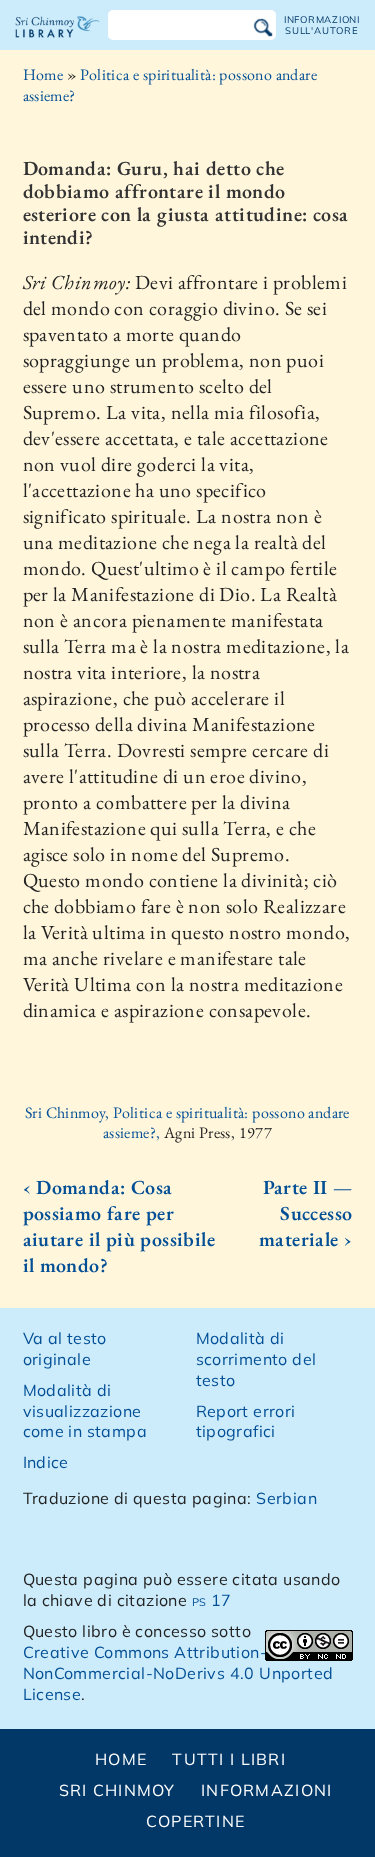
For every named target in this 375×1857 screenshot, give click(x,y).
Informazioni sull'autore (322, 24)
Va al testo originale (65, 1348)
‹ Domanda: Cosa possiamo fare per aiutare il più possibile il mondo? (119, 1226)
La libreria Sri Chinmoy (57, 44)
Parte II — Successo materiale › (305, 1213)
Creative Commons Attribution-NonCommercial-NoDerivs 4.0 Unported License (178, 1673)
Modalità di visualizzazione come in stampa (85, 1411)
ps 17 (212, 1600)
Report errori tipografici (246, 1421)
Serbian (286, 1498)
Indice (46, 1462)
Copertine (196, 1821)
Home (43, 74)
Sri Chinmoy (117, 1790)
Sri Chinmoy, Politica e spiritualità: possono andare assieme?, (187, 1123)
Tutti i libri (229, 1759)
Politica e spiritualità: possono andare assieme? (170, 85)
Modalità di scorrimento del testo (256, 1359)
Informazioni (266, 1790)
